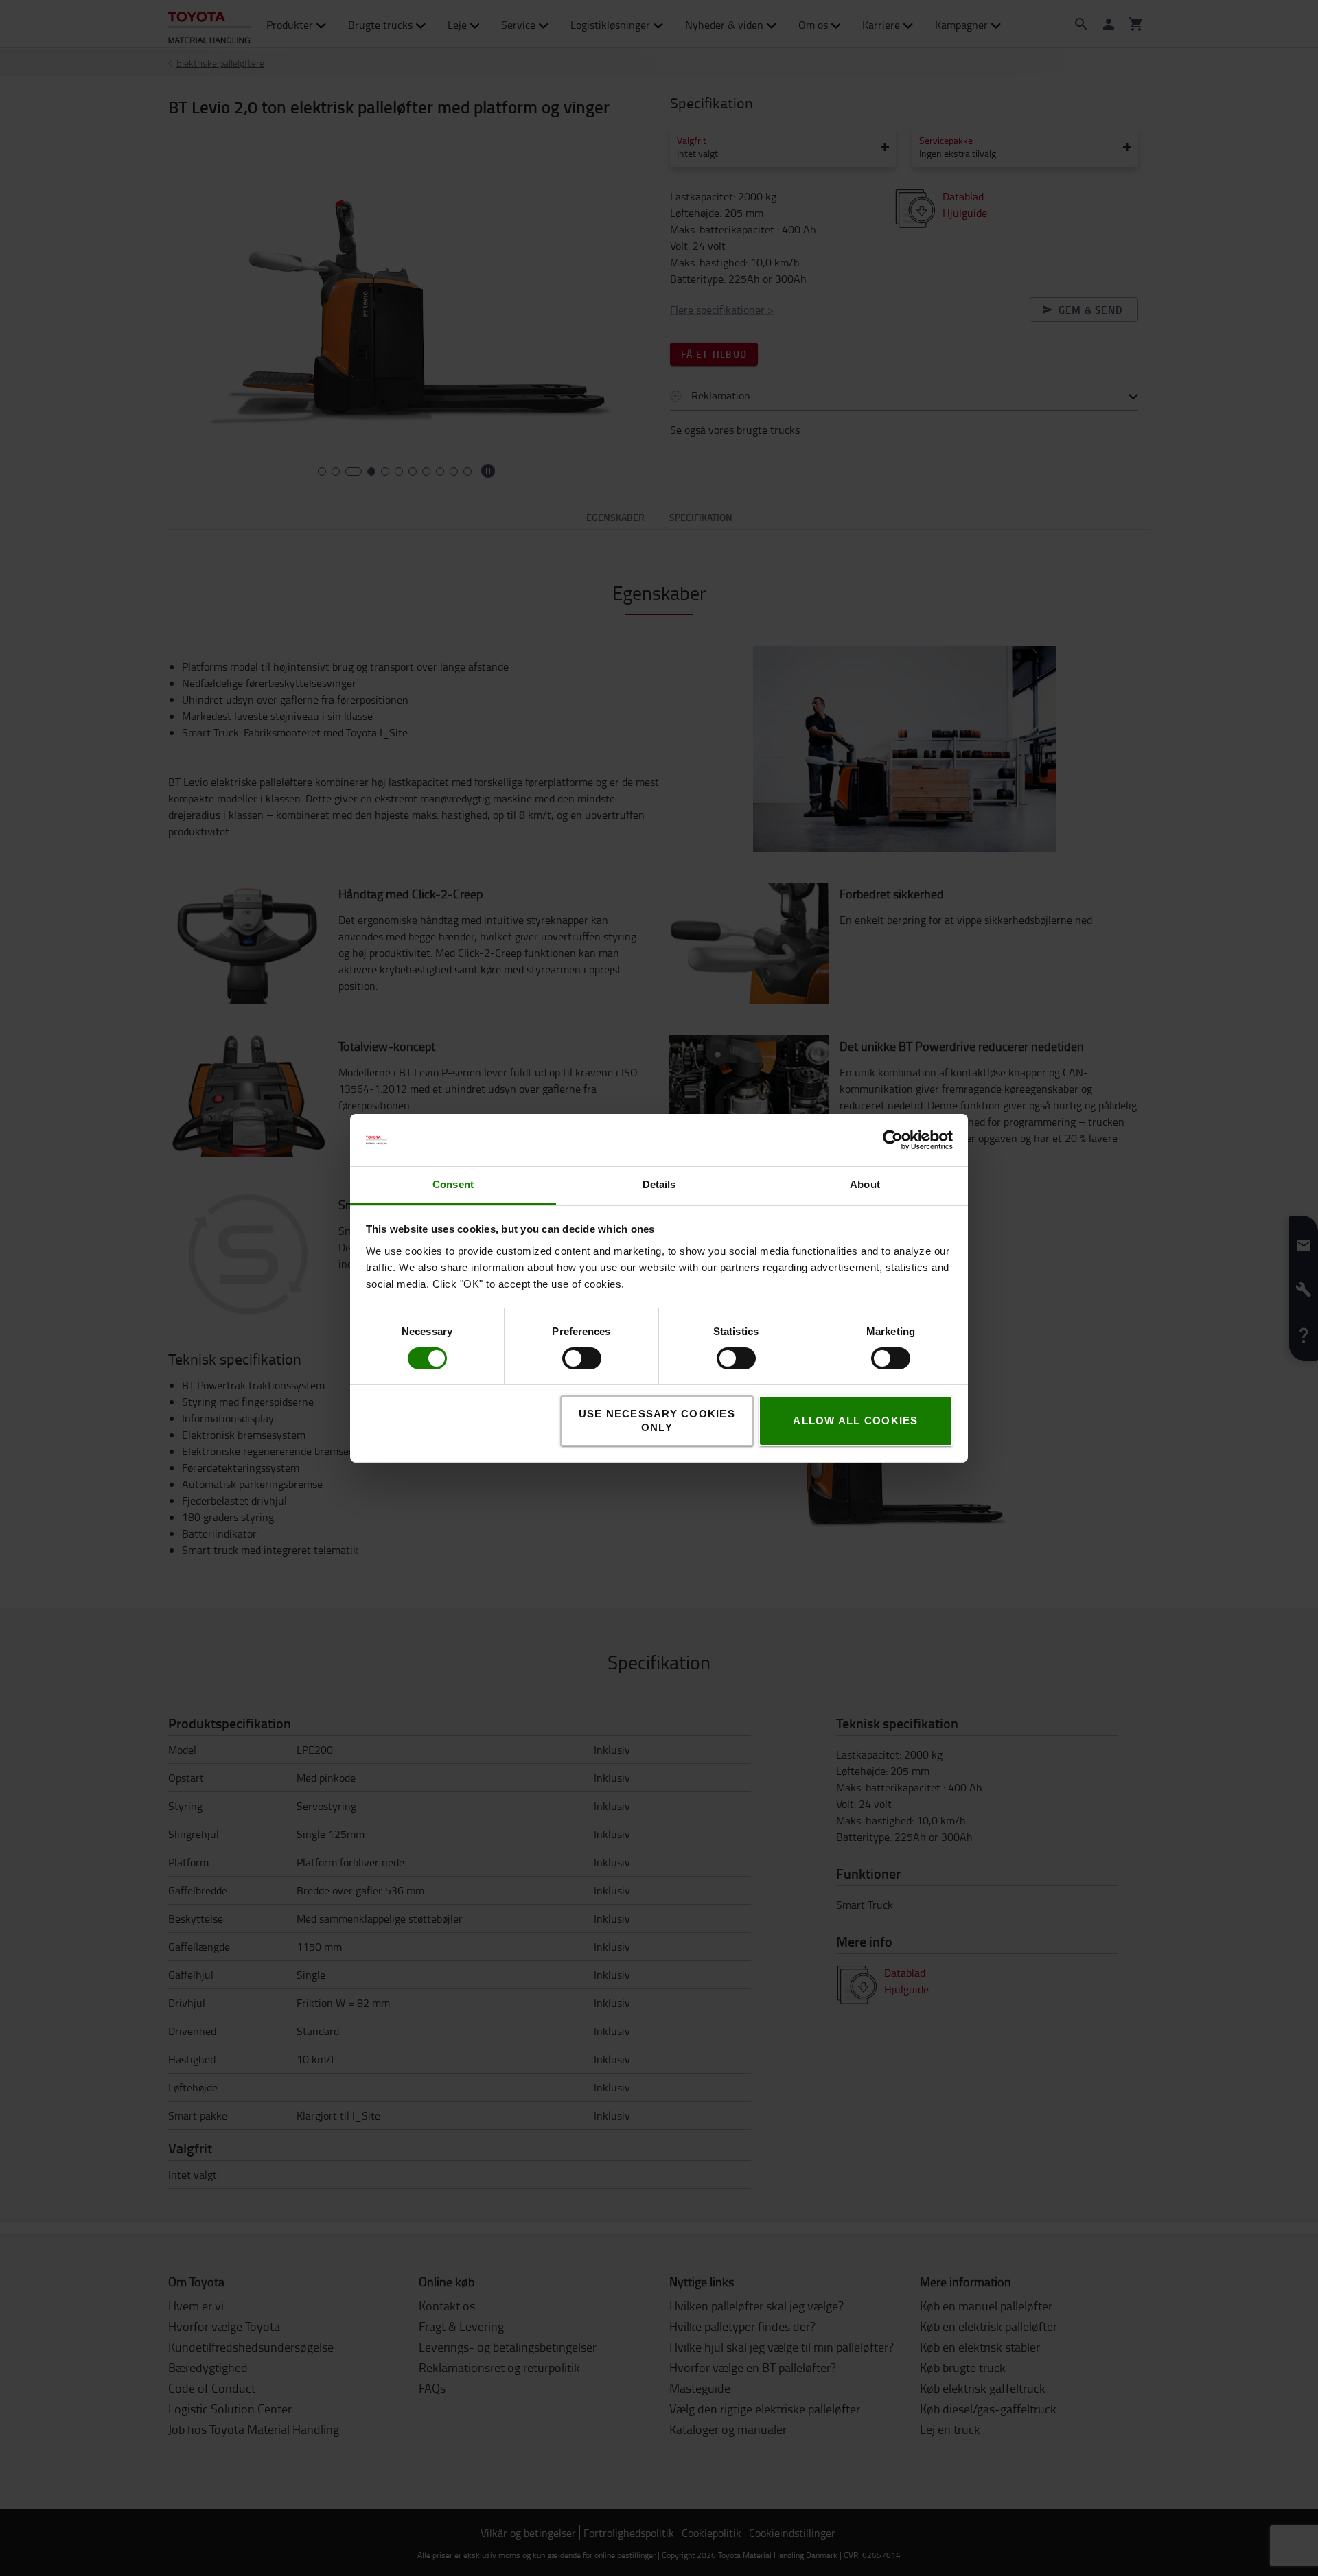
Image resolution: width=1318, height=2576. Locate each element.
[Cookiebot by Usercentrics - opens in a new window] (893, 1140)
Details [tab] (659, 1184)
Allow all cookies (855, 1420)
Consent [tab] (453, 1184)
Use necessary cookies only (657, 1420)
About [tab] (865, 1184)
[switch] (562, 1358)
